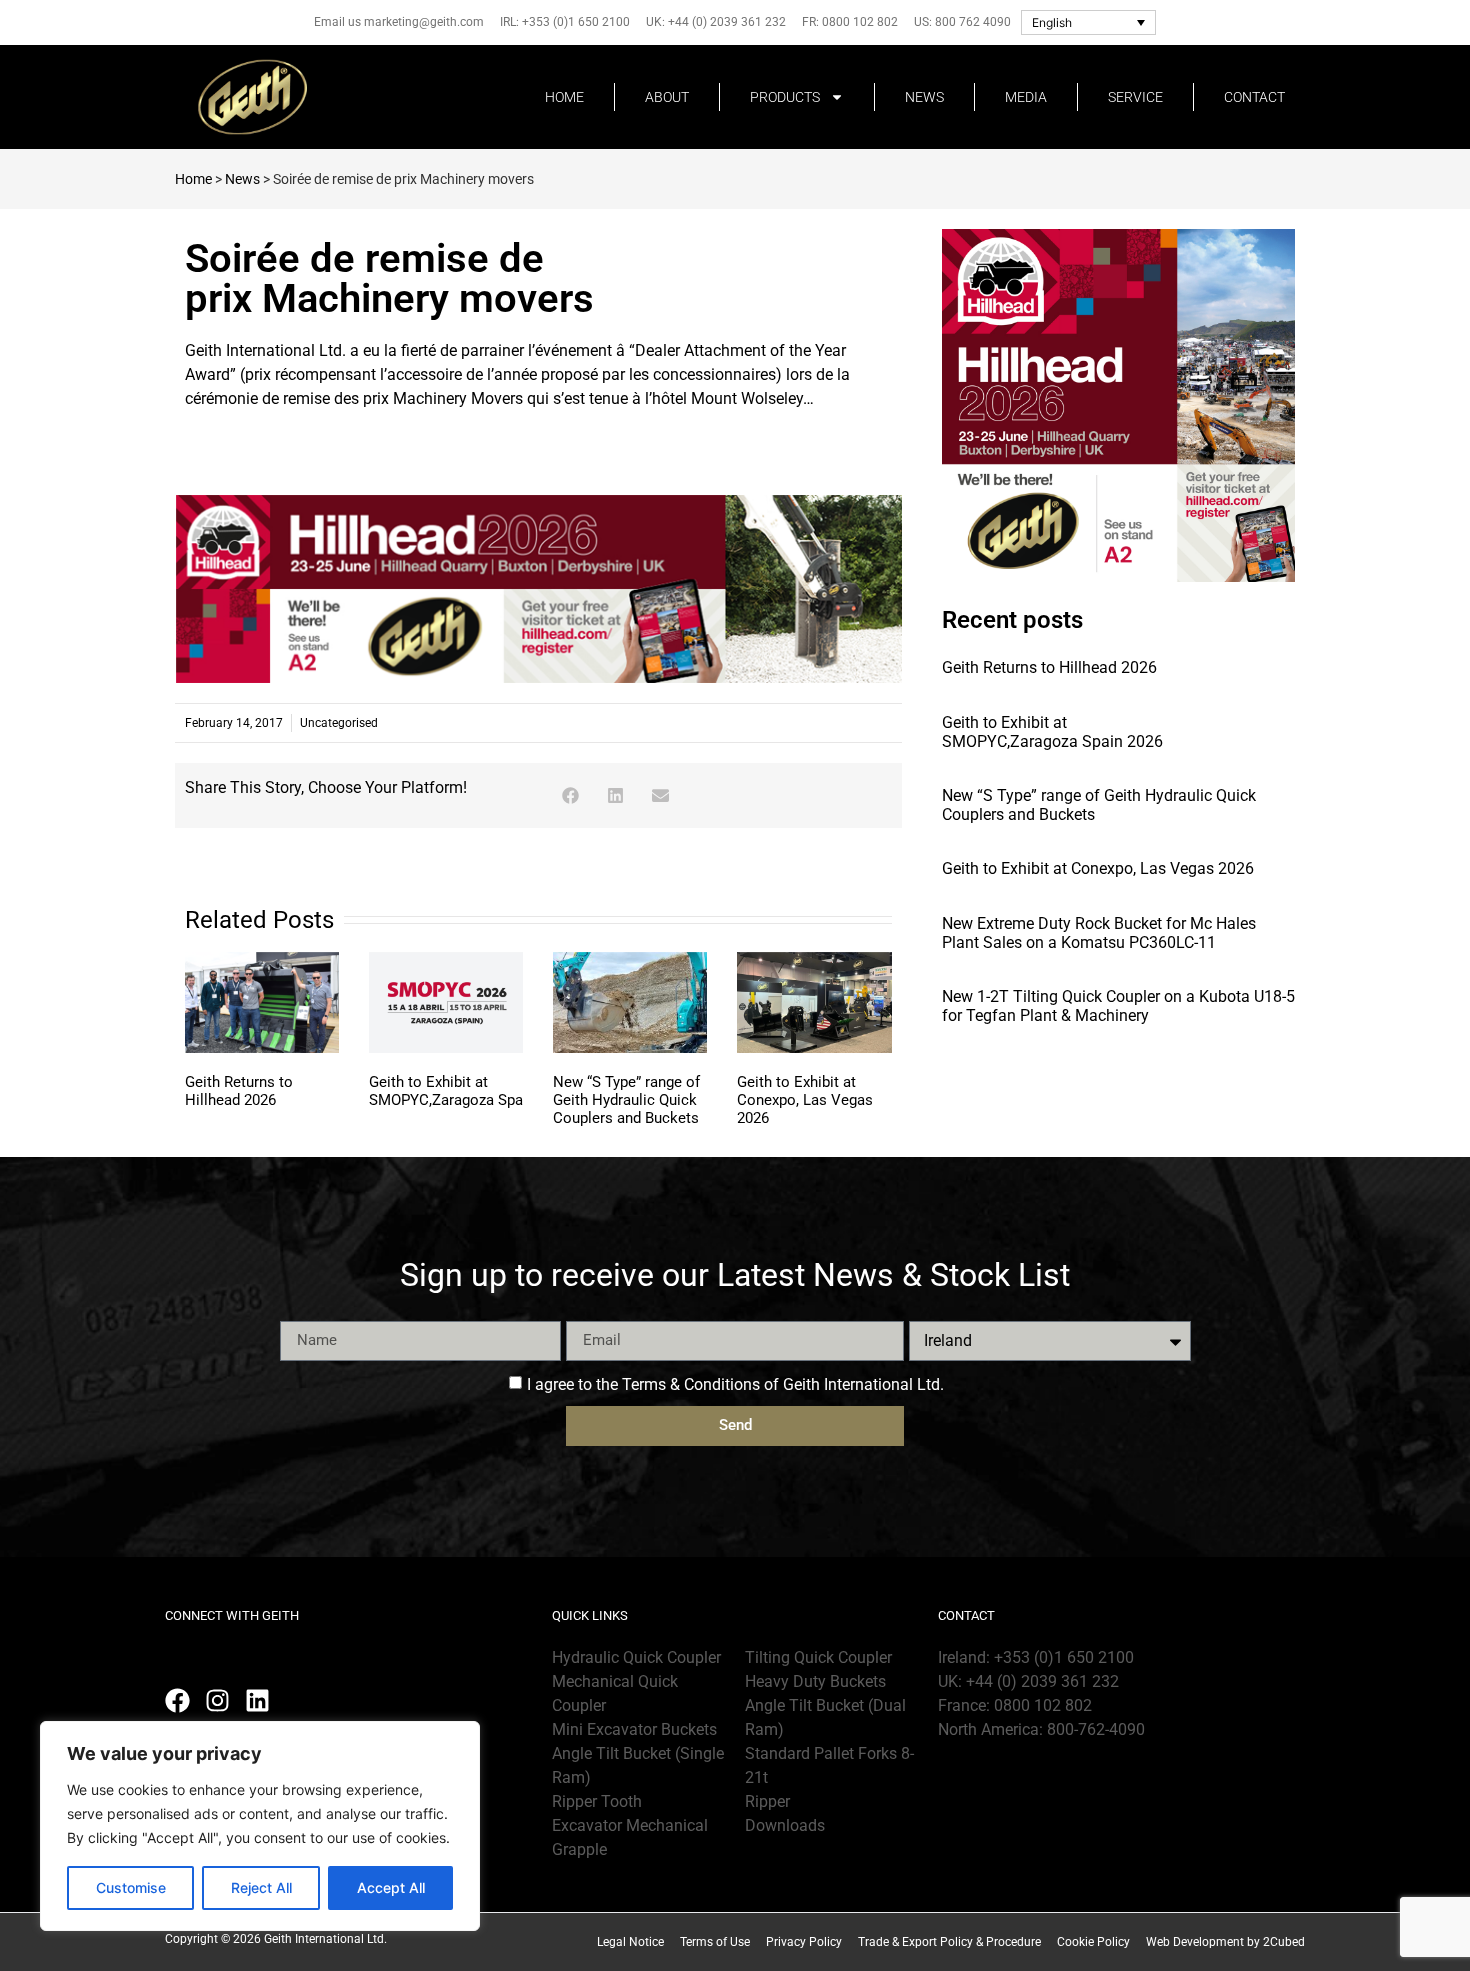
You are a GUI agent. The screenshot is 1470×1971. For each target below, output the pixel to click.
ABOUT (667, 97)
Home (193, 179)
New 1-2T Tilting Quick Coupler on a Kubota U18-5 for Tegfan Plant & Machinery (1118, 1006)
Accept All (391, 1887)
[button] (570, 795)
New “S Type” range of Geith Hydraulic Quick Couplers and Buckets (626, 1100)
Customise (131, 1887)
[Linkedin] (257, 1700)
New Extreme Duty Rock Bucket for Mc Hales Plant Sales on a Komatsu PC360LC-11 (1099, 933)
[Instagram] (217, 1700)
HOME (564, 97)
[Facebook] (177, 1700)
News (242, 179)
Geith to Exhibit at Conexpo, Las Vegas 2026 (805, 1100)
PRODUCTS (785, 97)
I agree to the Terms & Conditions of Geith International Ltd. (735, 1384)
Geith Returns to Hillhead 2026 (239, 1091)
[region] (260, 1826)
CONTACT (1254, 97)
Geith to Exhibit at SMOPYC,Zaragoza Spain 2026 (472, 1091)
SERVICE (1135, 97)
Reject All (261, 1887)
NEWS (924, 97)
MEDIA (1026, 97)
